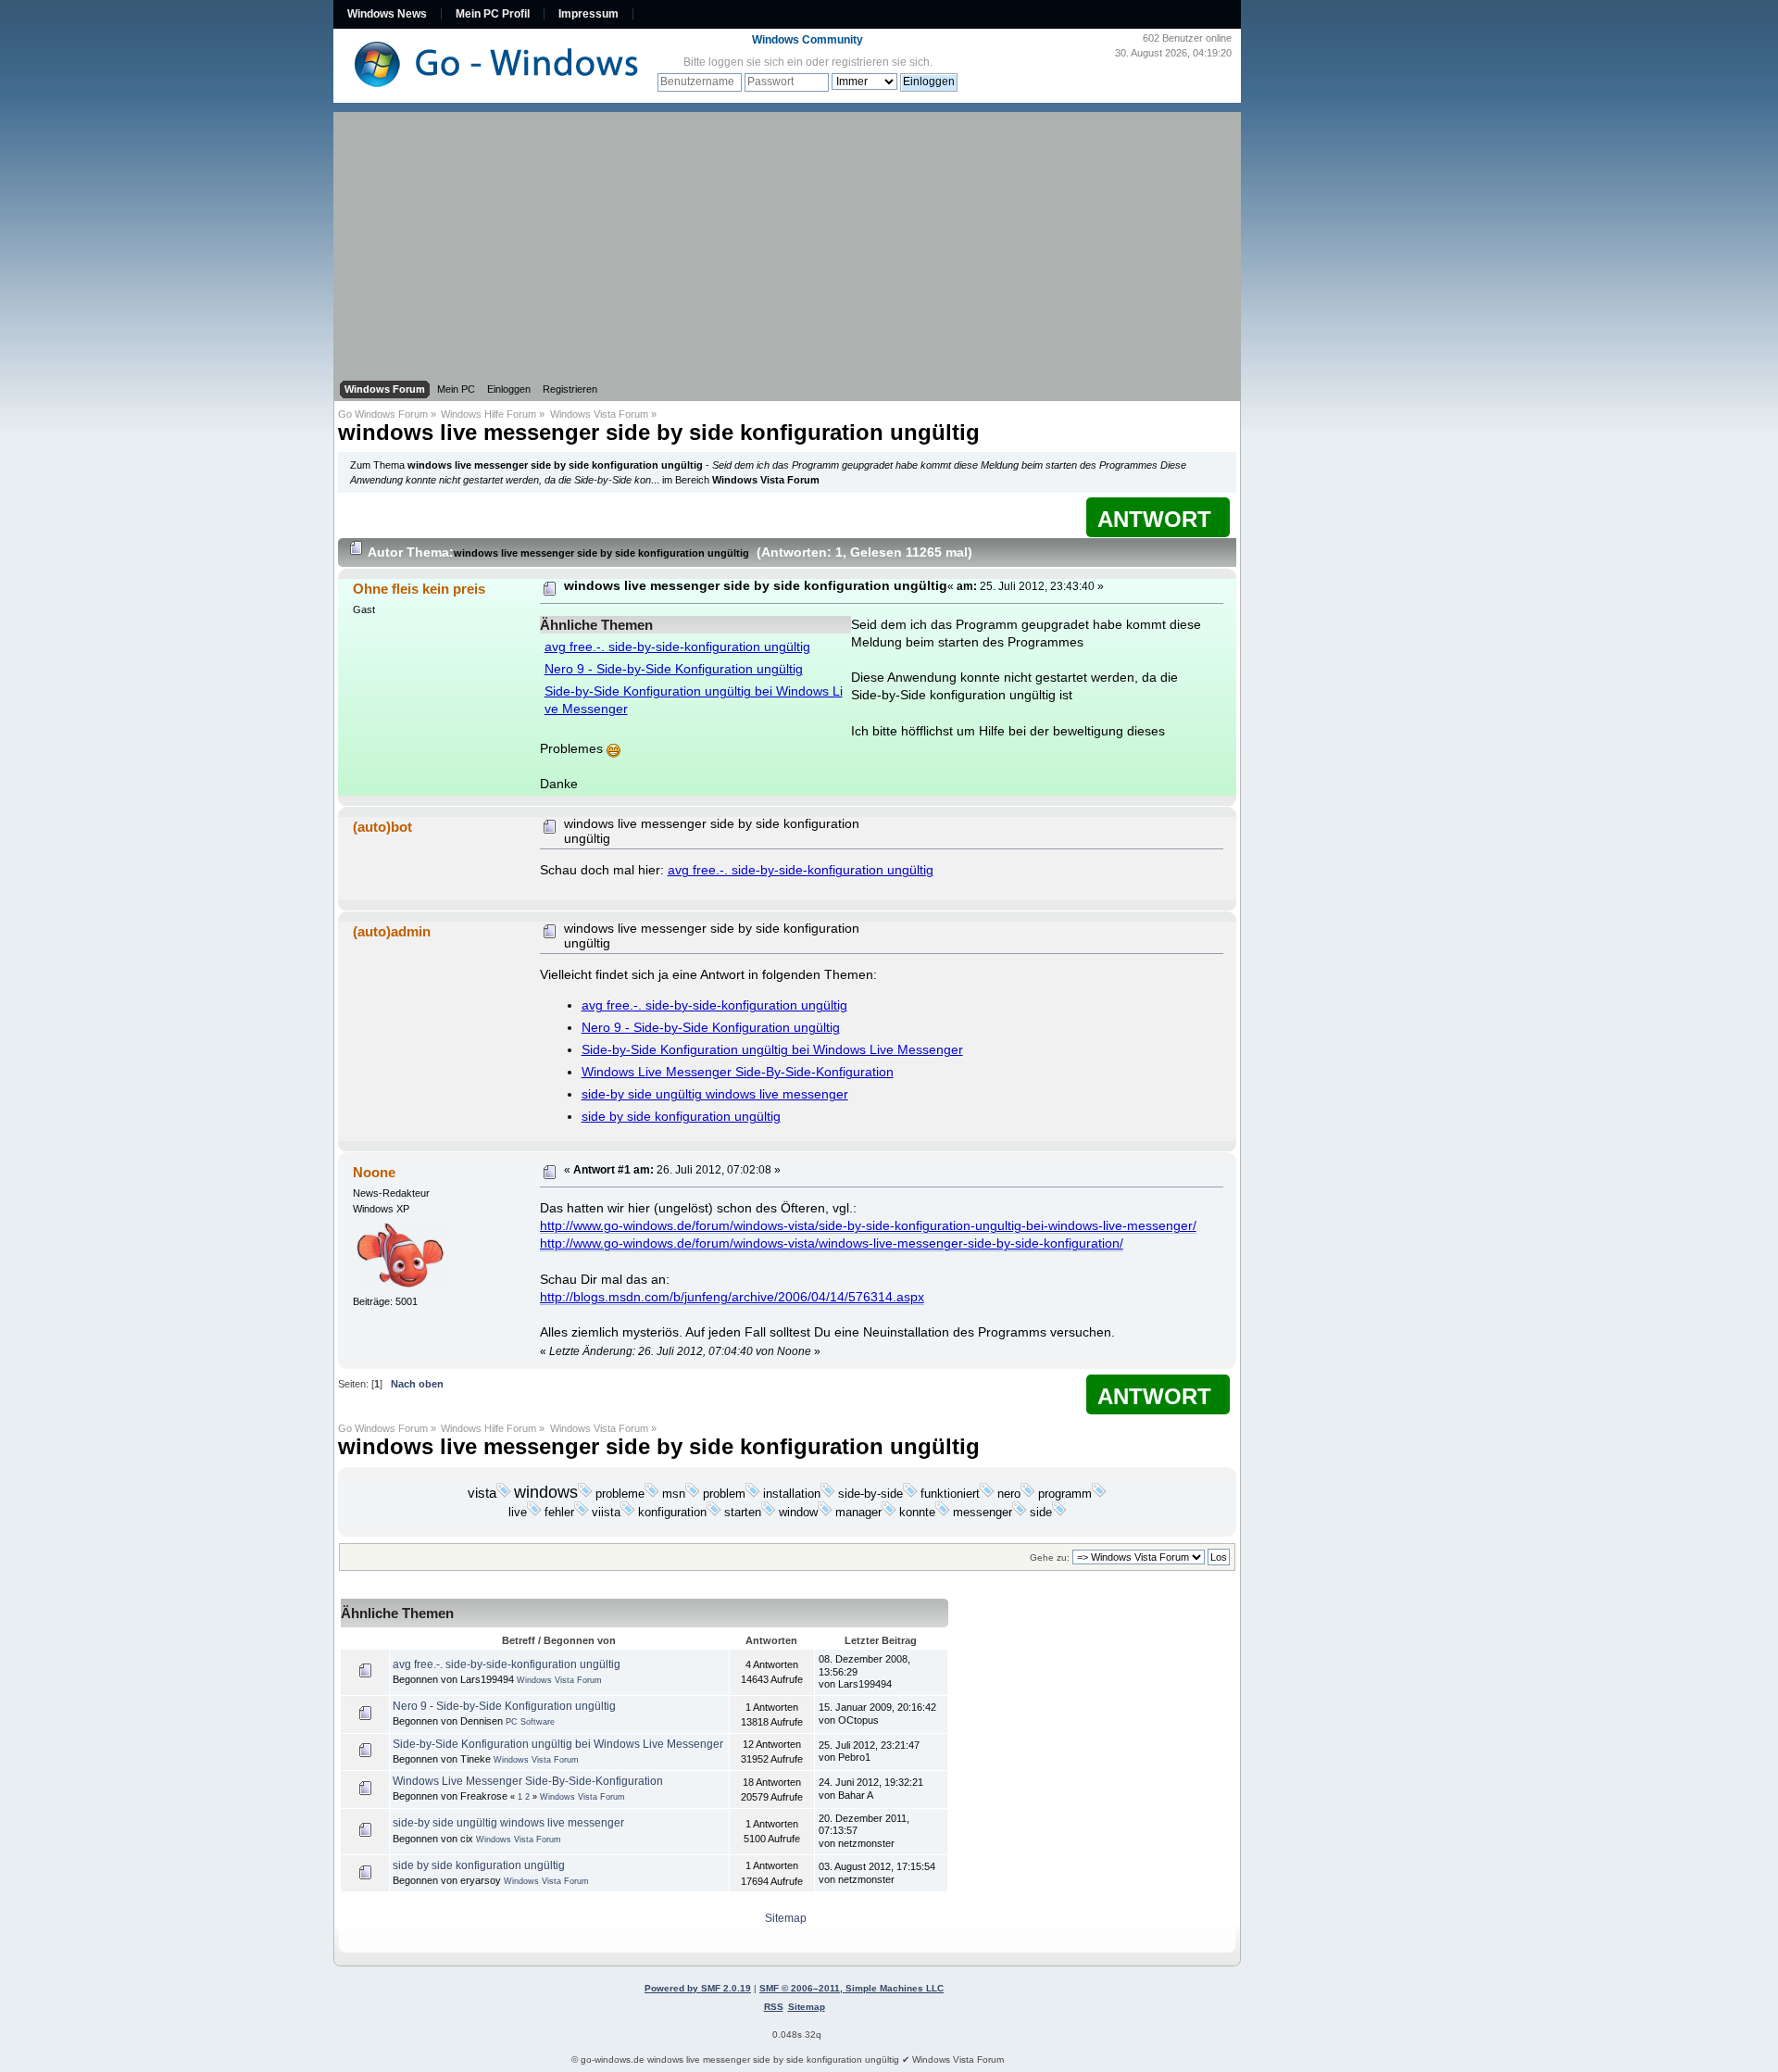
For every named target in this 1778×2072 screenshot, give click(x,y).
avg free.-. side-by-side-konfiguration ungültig (677, 647)
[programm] (1099, 1494)
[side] (1059, 1513)
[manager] (889, 1513)
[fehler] (582, 1513)
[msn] (693, 1494)
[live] (534, 1513)
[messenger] (1020, 1513)
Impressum (588, 14)
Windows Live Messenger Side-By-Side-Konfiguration (738, 1072)
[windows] (585, 1494)
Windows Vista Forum (599, 414)
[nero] (1028, 1494)
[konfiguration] (714, 1513)
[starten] (769, 1513)
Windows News (387, 14)
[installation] (828, 1494)
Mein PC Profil (493, 14)
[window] (825, 1513)
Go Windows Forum (383, 414)
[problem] (753, 1494)
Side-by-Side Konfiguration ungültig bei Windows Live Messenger (772, 1050)
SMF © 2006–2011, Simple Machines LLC (851, 1988)
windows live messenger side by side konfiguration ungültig (659, 432)
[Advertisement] (787, 242)
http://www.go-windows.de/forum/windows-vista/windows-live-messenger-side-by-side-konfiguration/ (832, 1243)
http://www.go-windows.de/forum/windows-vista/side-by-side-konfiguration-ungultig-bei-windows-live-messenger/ (868, 1226)
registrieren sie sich (881, 62)
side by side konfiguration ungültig (681, 1117)
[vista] (504, 1494)
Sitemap (786, 1918)
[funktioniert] (987, 1494)
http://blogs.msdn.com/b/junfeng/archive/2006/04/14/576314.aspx (732, 1297)
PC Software (530, 1722)
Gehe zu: (1050, 1557)
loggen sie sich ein (756, 62)
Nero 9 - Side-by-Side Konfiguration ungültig (674, 669)
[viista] (628, 1513)
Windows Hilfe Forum (488, 414)
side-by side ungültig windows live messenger (715, 1094)
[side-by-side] (910, 1494)
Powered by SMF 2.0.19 (698, 1988)
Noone (374, 1172)
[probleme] (652, 1494)
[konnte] (943, 1513)
